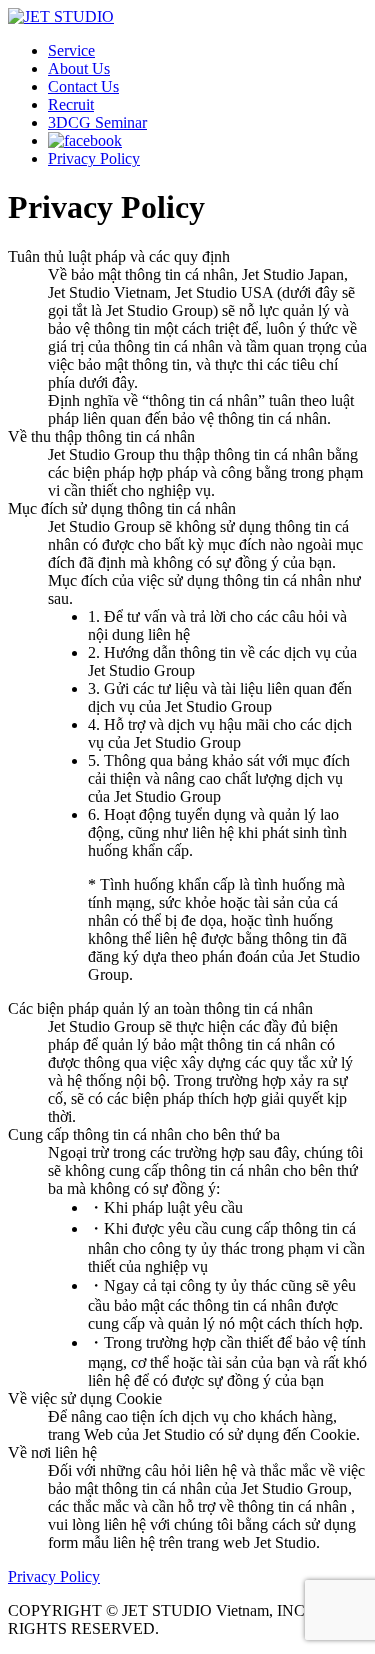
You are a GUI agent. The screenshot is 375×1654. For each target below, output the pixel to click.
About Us (79, 68)
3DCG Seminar (97, 122)
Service (71, 50)
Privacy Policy (94, 158)
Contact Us (83, 86)
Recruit (71, 104)
